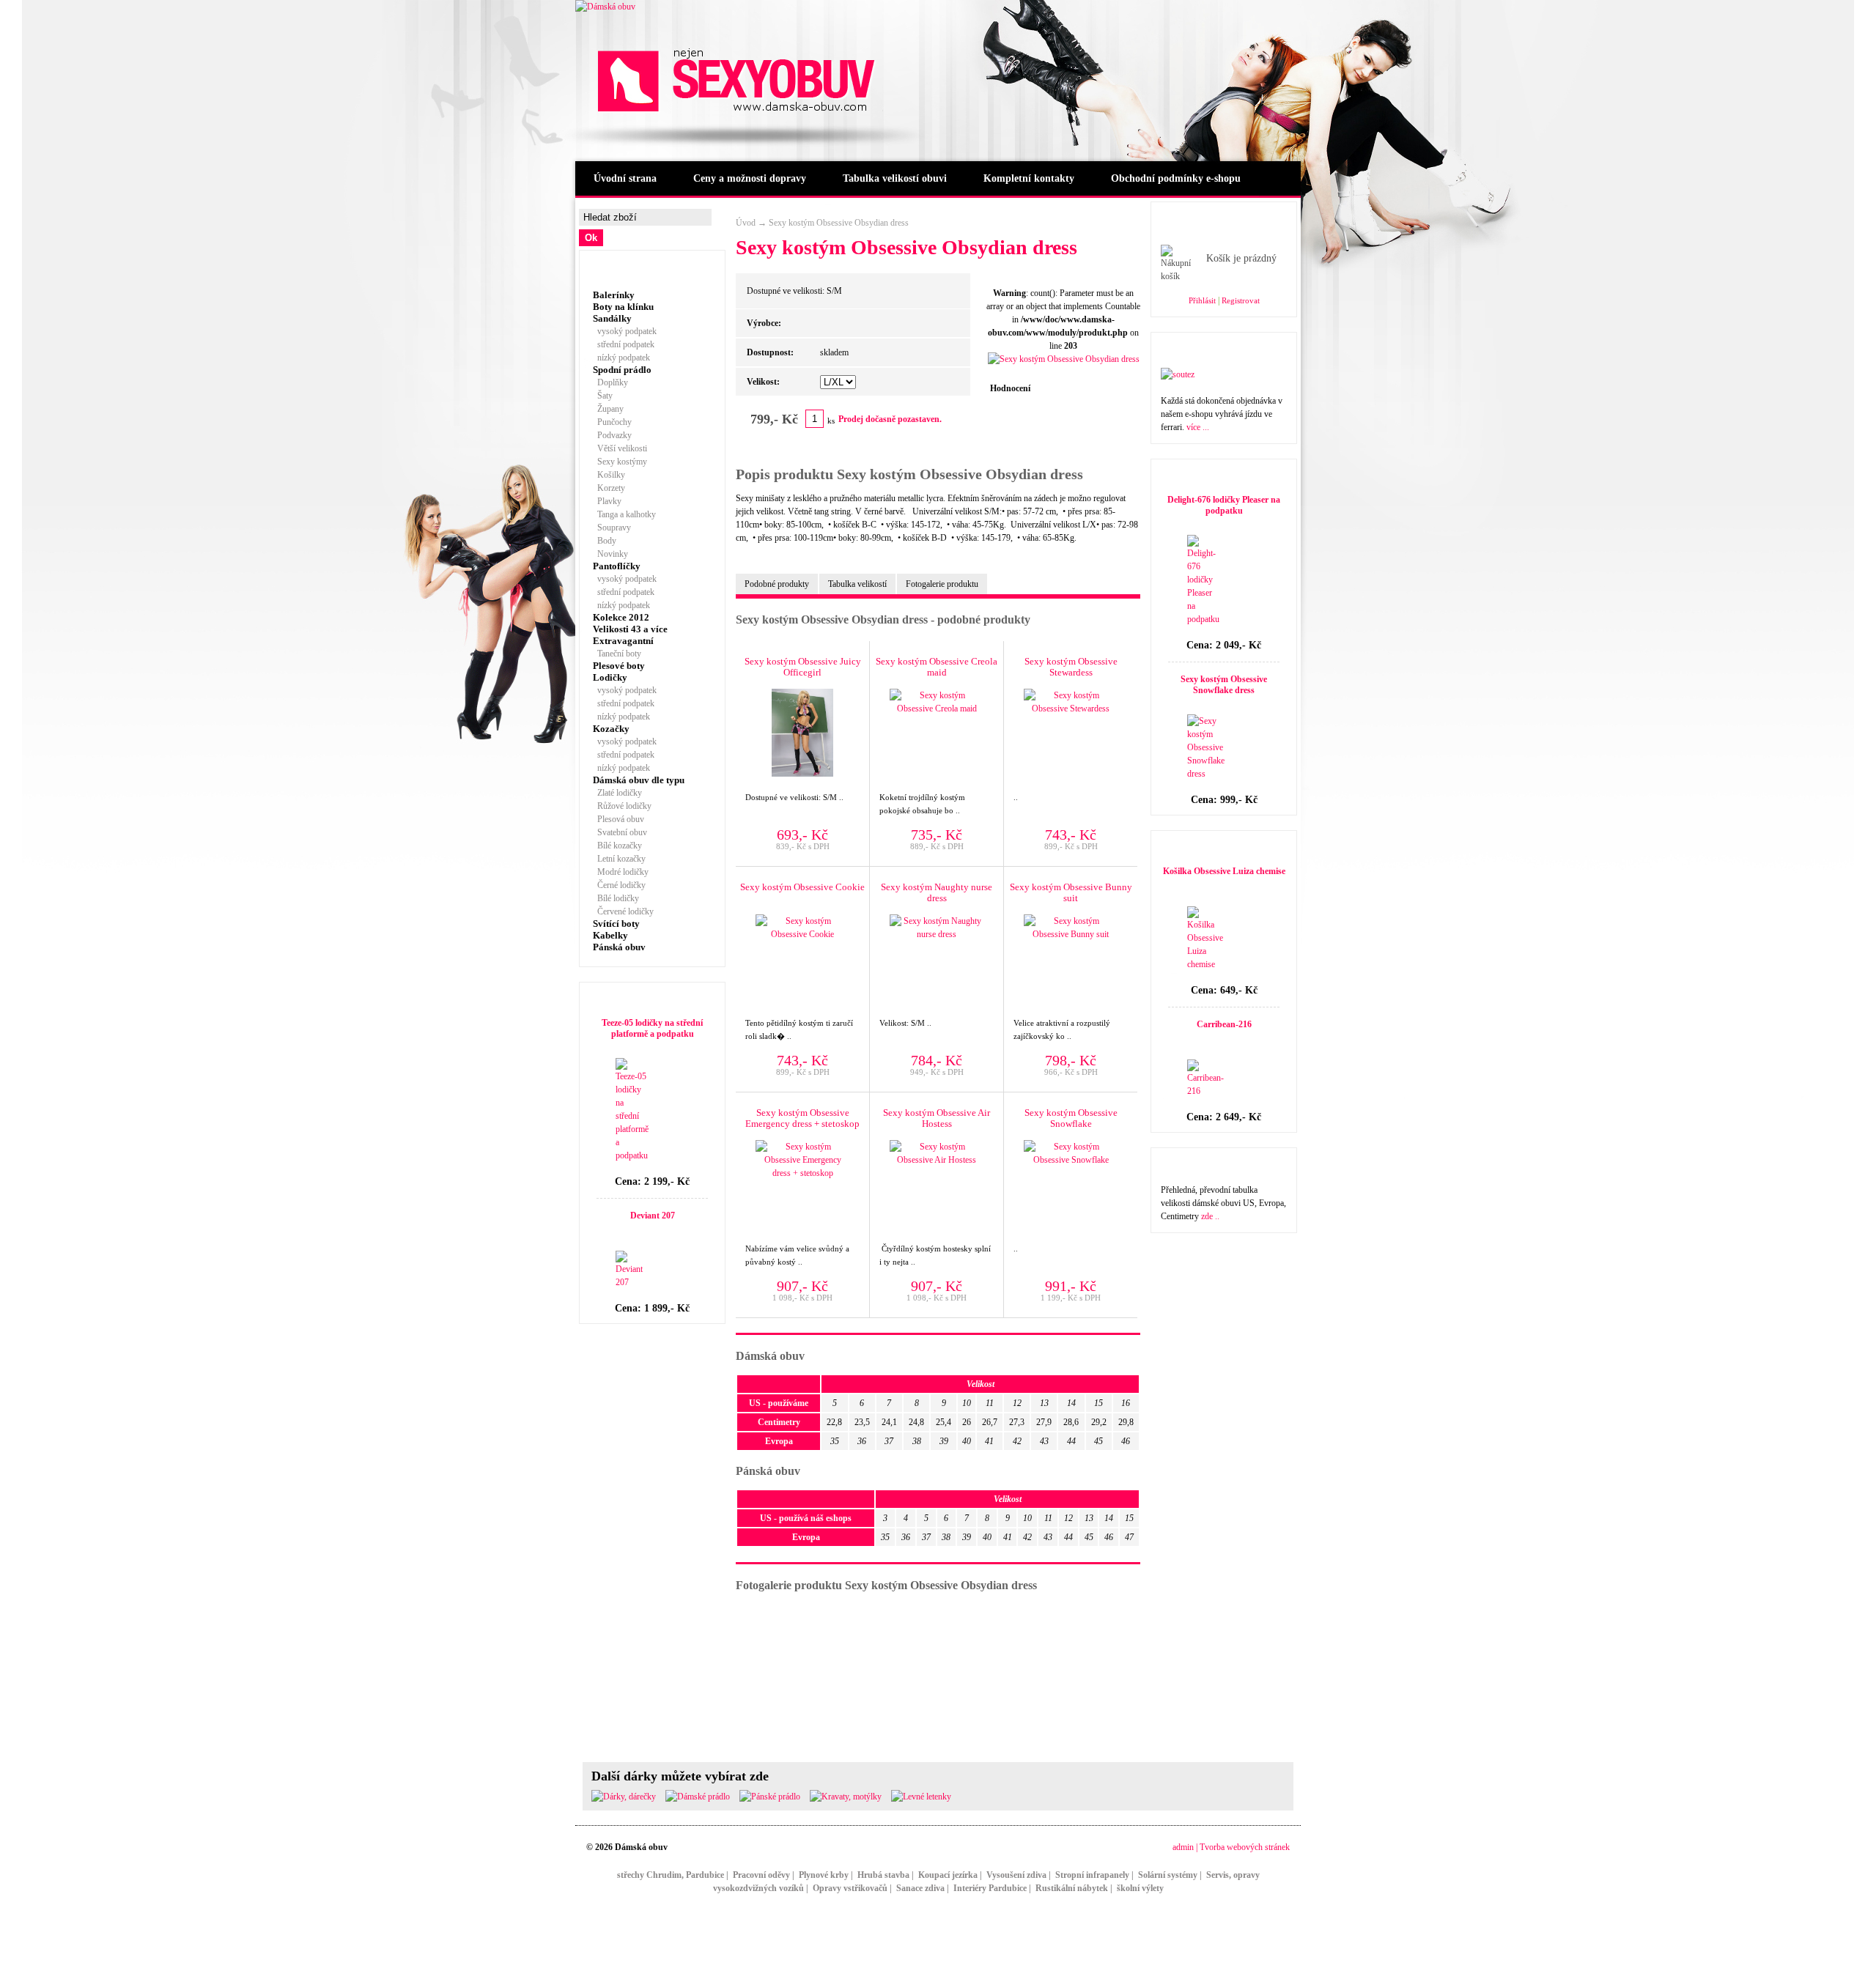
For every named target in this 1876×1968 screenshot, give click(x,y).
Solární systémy (1168, 1875)
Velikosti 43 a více (630, 629)
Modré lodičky (621, 872)
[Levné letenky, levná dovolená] (921, 1797)
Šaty (603, 396)
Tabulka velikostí (857, 584)
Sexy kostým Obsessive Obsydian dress (839, 223)
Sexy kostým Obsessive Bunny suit (1071, 892)
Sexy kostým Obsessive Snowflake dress (1224, 685)
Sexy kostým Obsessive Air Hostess (937, 1118)
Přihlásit (1202, 300)
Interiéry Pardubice (990, 1888)
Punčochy (612, 422)
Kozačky (611, 729)
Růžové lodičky (622, 806)
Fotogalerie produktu (942, 584)
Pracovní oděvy (761, 1875)
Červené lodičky (623, 911)
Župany (608, 409)
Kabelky (610, 935)
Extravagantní (623, 641)
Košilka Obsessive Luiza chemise (1224, 871)
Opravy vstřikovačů (850, 1888)
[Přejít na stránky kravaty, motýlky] (846, 1797)
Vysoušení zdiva (1016, 1875)
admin (1183, 1847)
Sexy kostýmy (620, 462)
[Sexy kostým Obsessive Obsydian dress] (1064, 359)
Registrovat (1241, 300)
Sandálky (612, 318)
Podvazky (612, 435)
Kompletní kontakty (1029, 178)
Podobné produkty (777, 584)
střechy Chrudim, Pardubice (671, 1875)
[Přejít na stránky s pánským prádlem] (770, 1797)
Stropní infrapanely (1092, 1875)
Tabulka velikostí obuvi (895, 178)
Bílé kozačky (617, 846)
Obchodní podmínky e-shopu (1176, 178)
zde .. (1210, 1216)
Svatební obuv (620, 832)
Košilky (609, 475)
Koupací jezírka (948, 1875)
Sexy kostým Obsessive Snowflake (1071, 1118)
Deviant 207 (653, 1216)
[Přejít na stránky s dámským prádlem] (698, 1797)
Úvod (746, 223)
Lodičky (610, 677)
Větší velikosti (620, 448)
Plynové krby (824, 1875)
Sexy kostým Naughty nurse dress (937, 892)
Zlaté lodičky (617, 793)
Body (605, 541)
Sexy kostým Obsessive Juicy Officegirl (803, 667)
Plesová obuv (618, 819)
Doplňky (610, 382)
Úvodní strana (625, 178)
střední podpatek (624, 344)
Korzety (609, 488)
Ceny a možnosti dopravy (750, 178)
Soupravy (612, 528)
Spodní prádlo (622, 370)
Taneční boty (617, 654)
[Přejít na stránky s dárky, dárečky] (624, 1797)
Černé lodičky (619, 885)
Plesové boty (619, 666)
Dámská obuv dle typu (639, 780)
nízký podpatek (621, 358)
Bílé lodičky (616, 898)
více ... (1198, 427)
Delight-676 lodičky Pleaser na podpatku (1224, 505)
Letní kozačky (619, 859)
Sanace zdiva (920, 1888)
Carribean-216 (1224, 1024)
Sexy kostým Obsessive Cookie (802, 887)
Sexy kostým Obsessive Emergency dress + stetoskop (802, 1118)
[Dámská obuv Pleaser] (605, 7)
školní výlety (1140, 1888)
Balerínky (614, 295)
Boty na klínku (623, 307)
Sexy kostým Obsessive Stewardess (1071, 667)
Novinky (610, 554)
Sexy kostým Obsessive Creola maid (937, 667)
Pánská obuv (619, 947)
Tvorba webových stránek (1245, 1847)
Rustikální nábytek (1072, 1888)
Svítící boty (616, 924)
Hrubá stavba (883, 1875)
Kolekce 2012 (621, 617)
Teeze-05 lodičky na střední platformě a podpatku (652, 1028)
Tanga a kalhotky (624, 514)
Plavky (607, 501)
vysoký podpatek (625, 331)
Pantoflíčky (617, 566)
